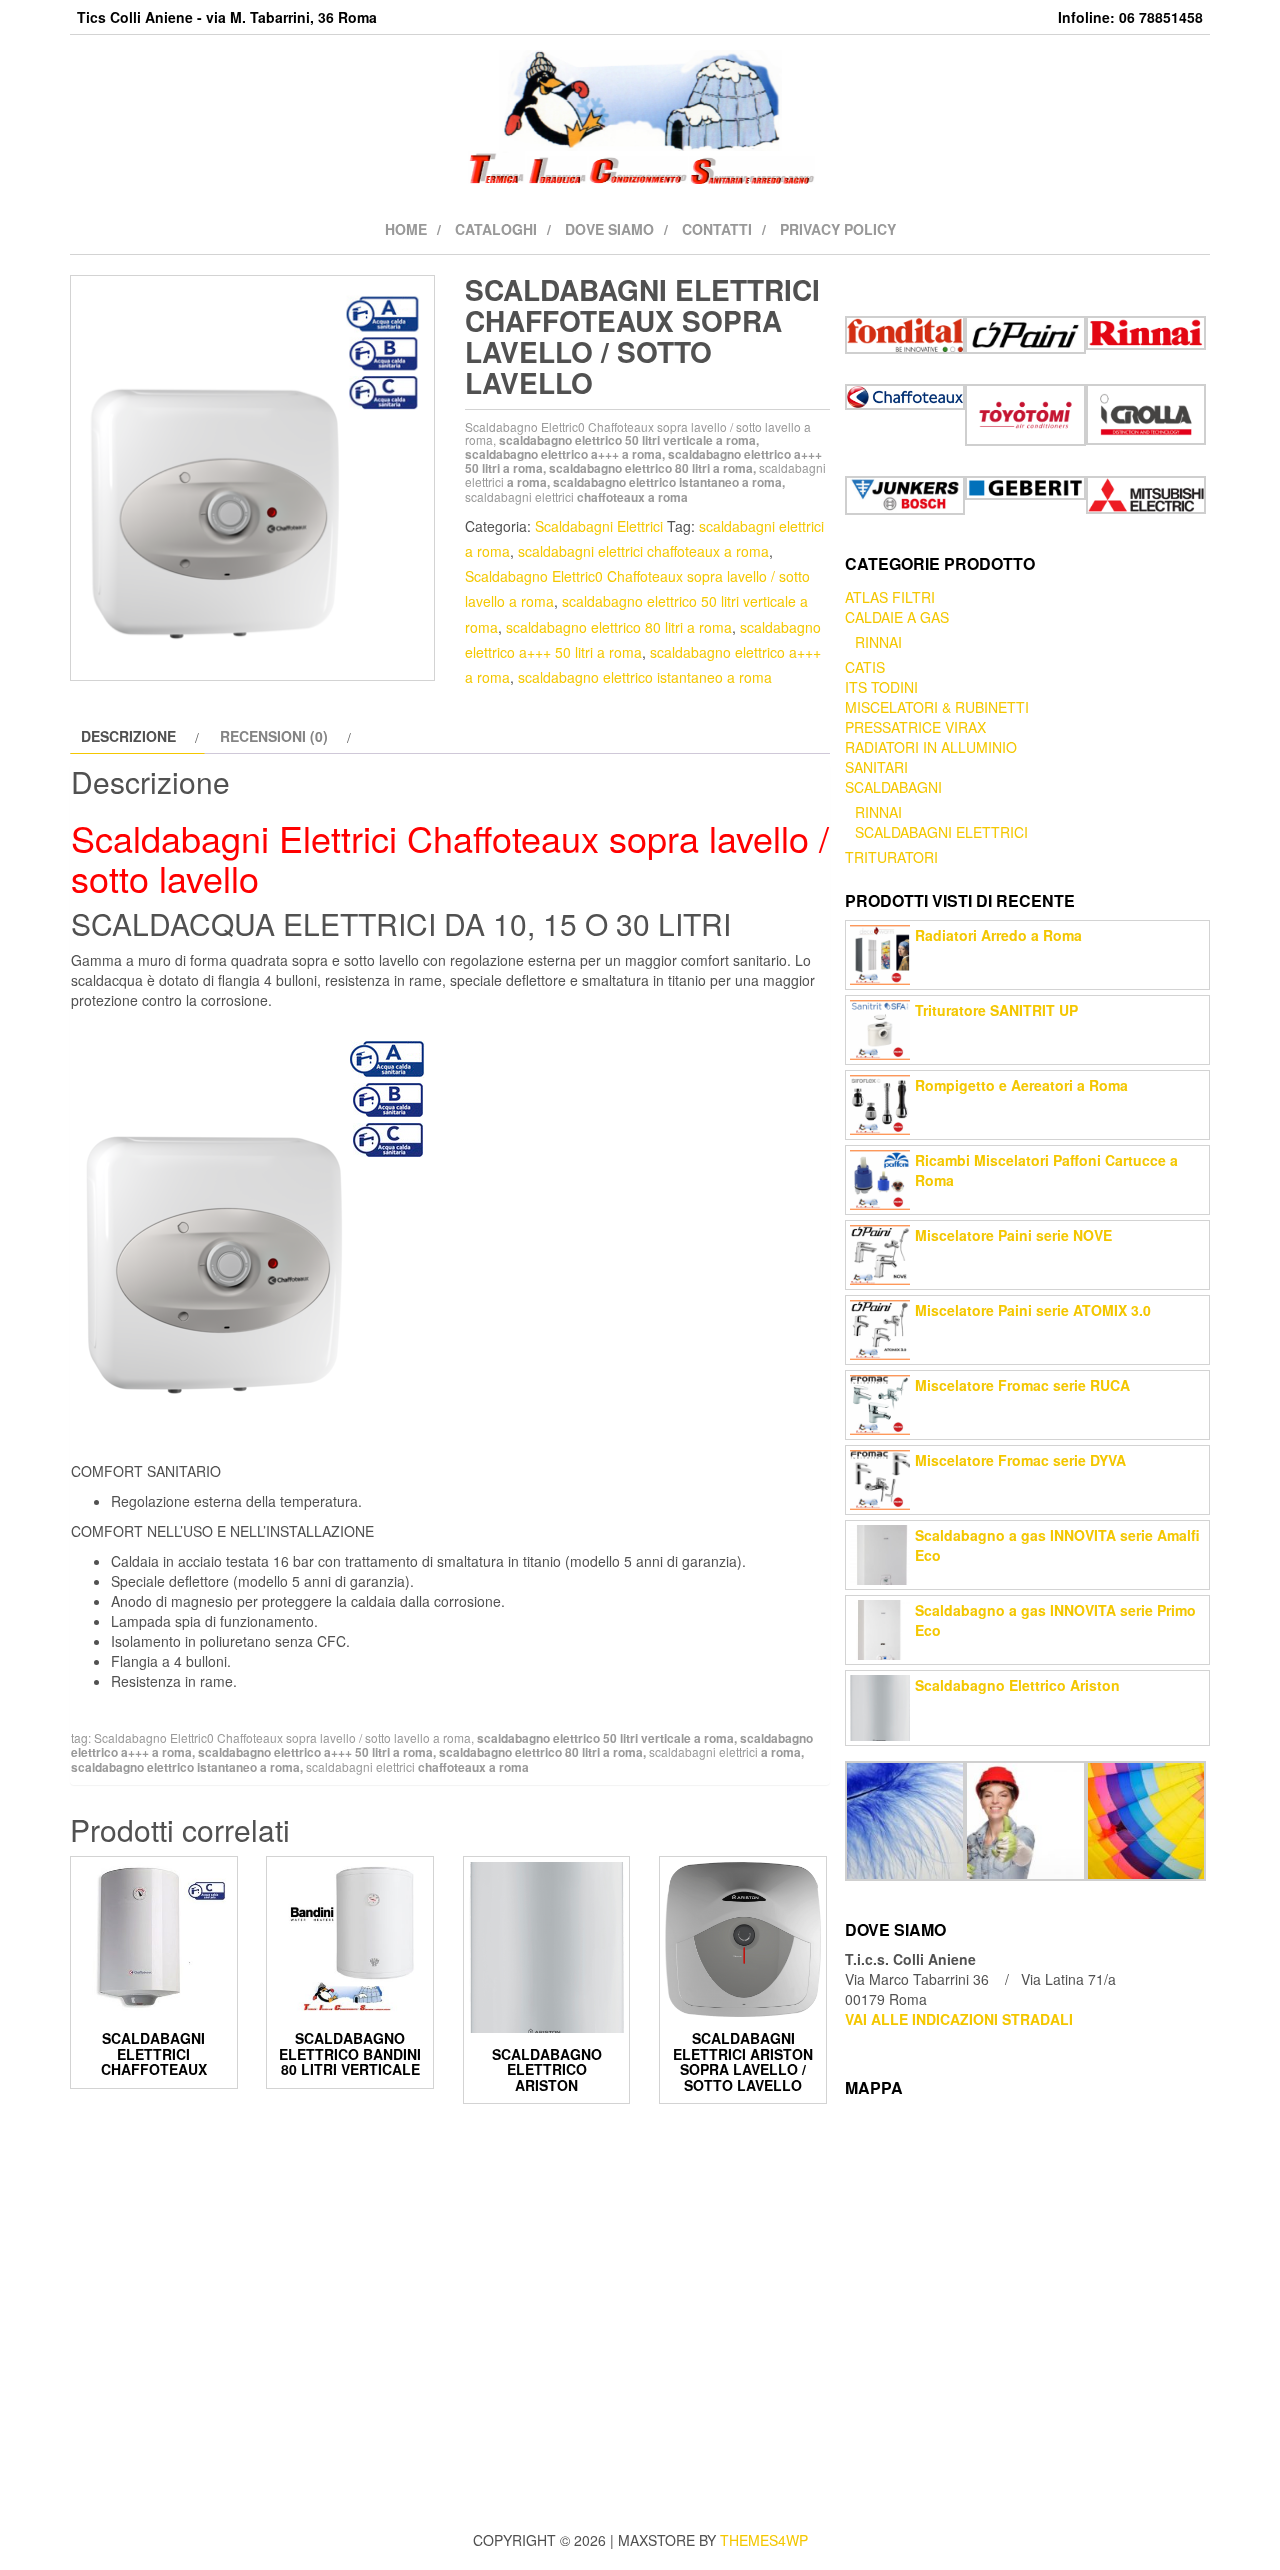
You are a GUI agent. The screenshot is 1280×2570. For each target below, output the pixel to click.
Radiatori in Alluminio (931, 747)
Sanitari (876, 767)
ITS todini (881, 687)
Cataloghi (496, 229)
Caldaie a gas (897, 617)
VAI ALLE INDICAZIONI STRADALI (959, 2019)
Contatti (717, 229)
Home (406, 229)
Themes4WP (764, 2540)
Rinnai (878, 642)
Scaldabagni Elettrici (599, 526)
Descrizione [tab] (128, 736)
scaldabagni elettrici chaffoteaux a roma (643, 551)
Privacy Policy (838, 229)
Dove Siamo (609, 229)
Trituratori (891, 857)
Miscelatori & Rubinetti (937, 707)
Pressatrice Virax (915, 727)
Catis (865, 667)
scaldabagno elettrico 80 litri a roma (619, 627)
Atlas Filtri (890, 597)
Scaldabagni (893, 787)
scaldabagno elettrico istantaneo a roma (645, 677)
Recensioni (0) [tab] (274, 736)
